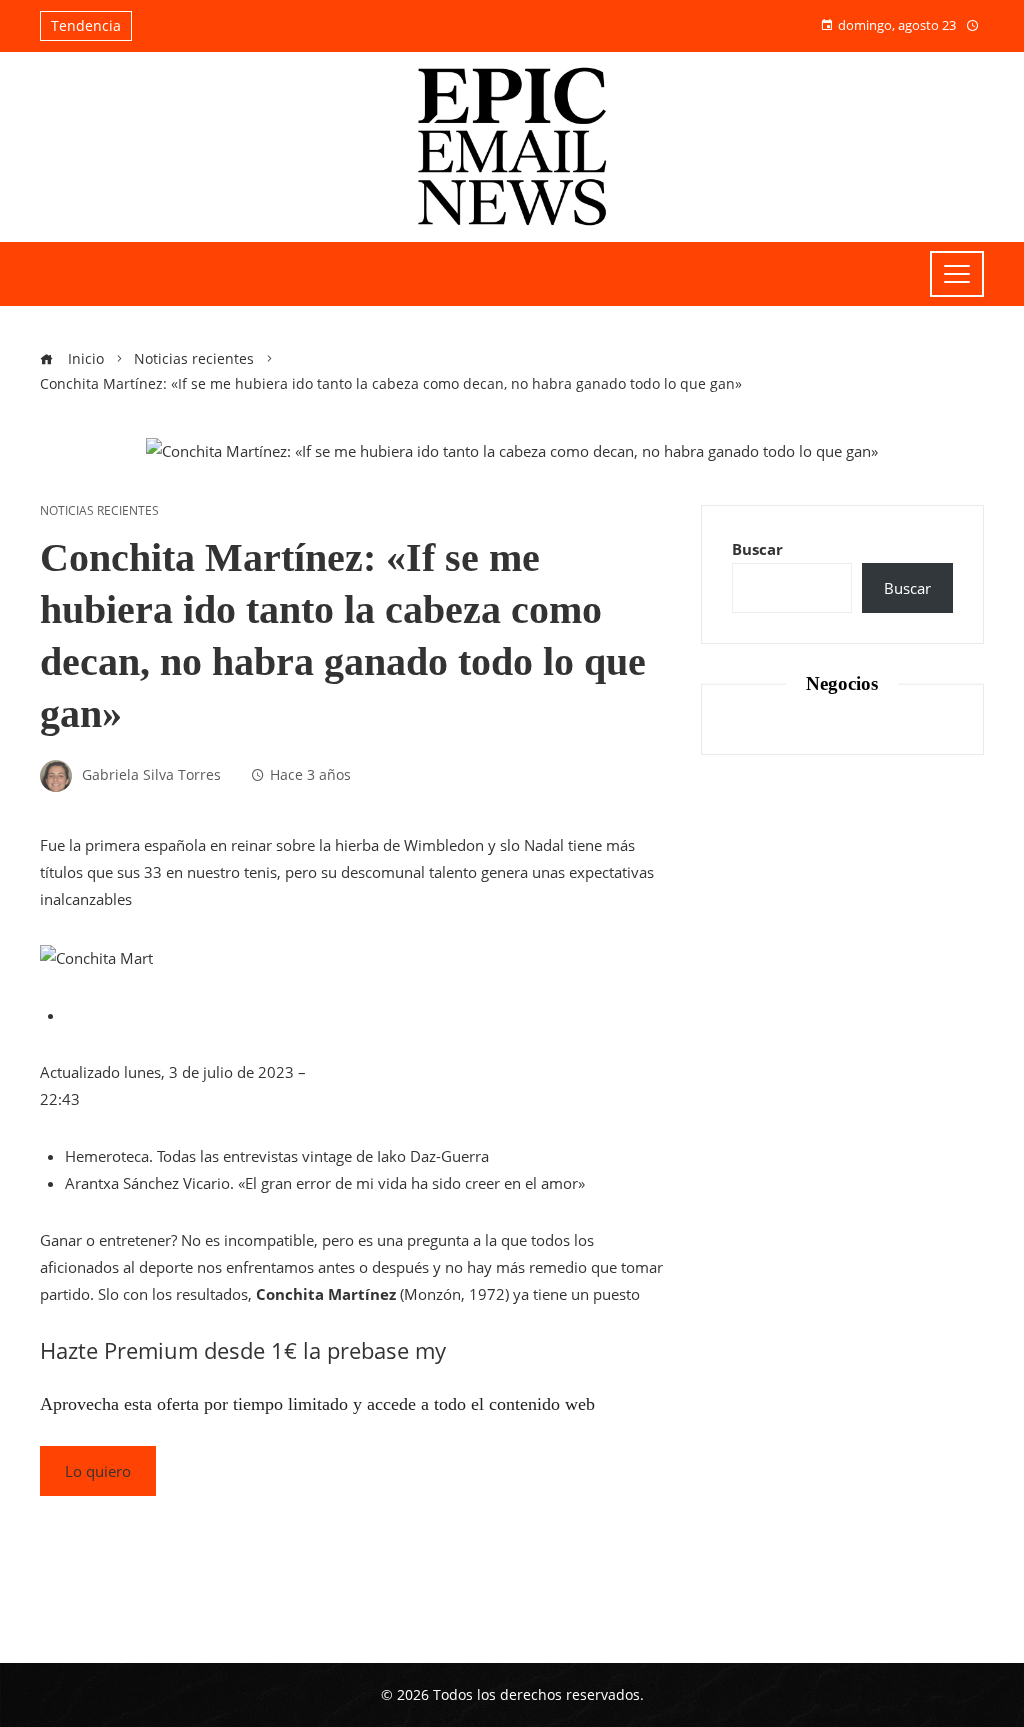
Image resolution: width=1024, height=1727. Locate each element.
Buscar (757, 549)
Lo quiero (98, 1471)
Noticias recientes (99, 511)
